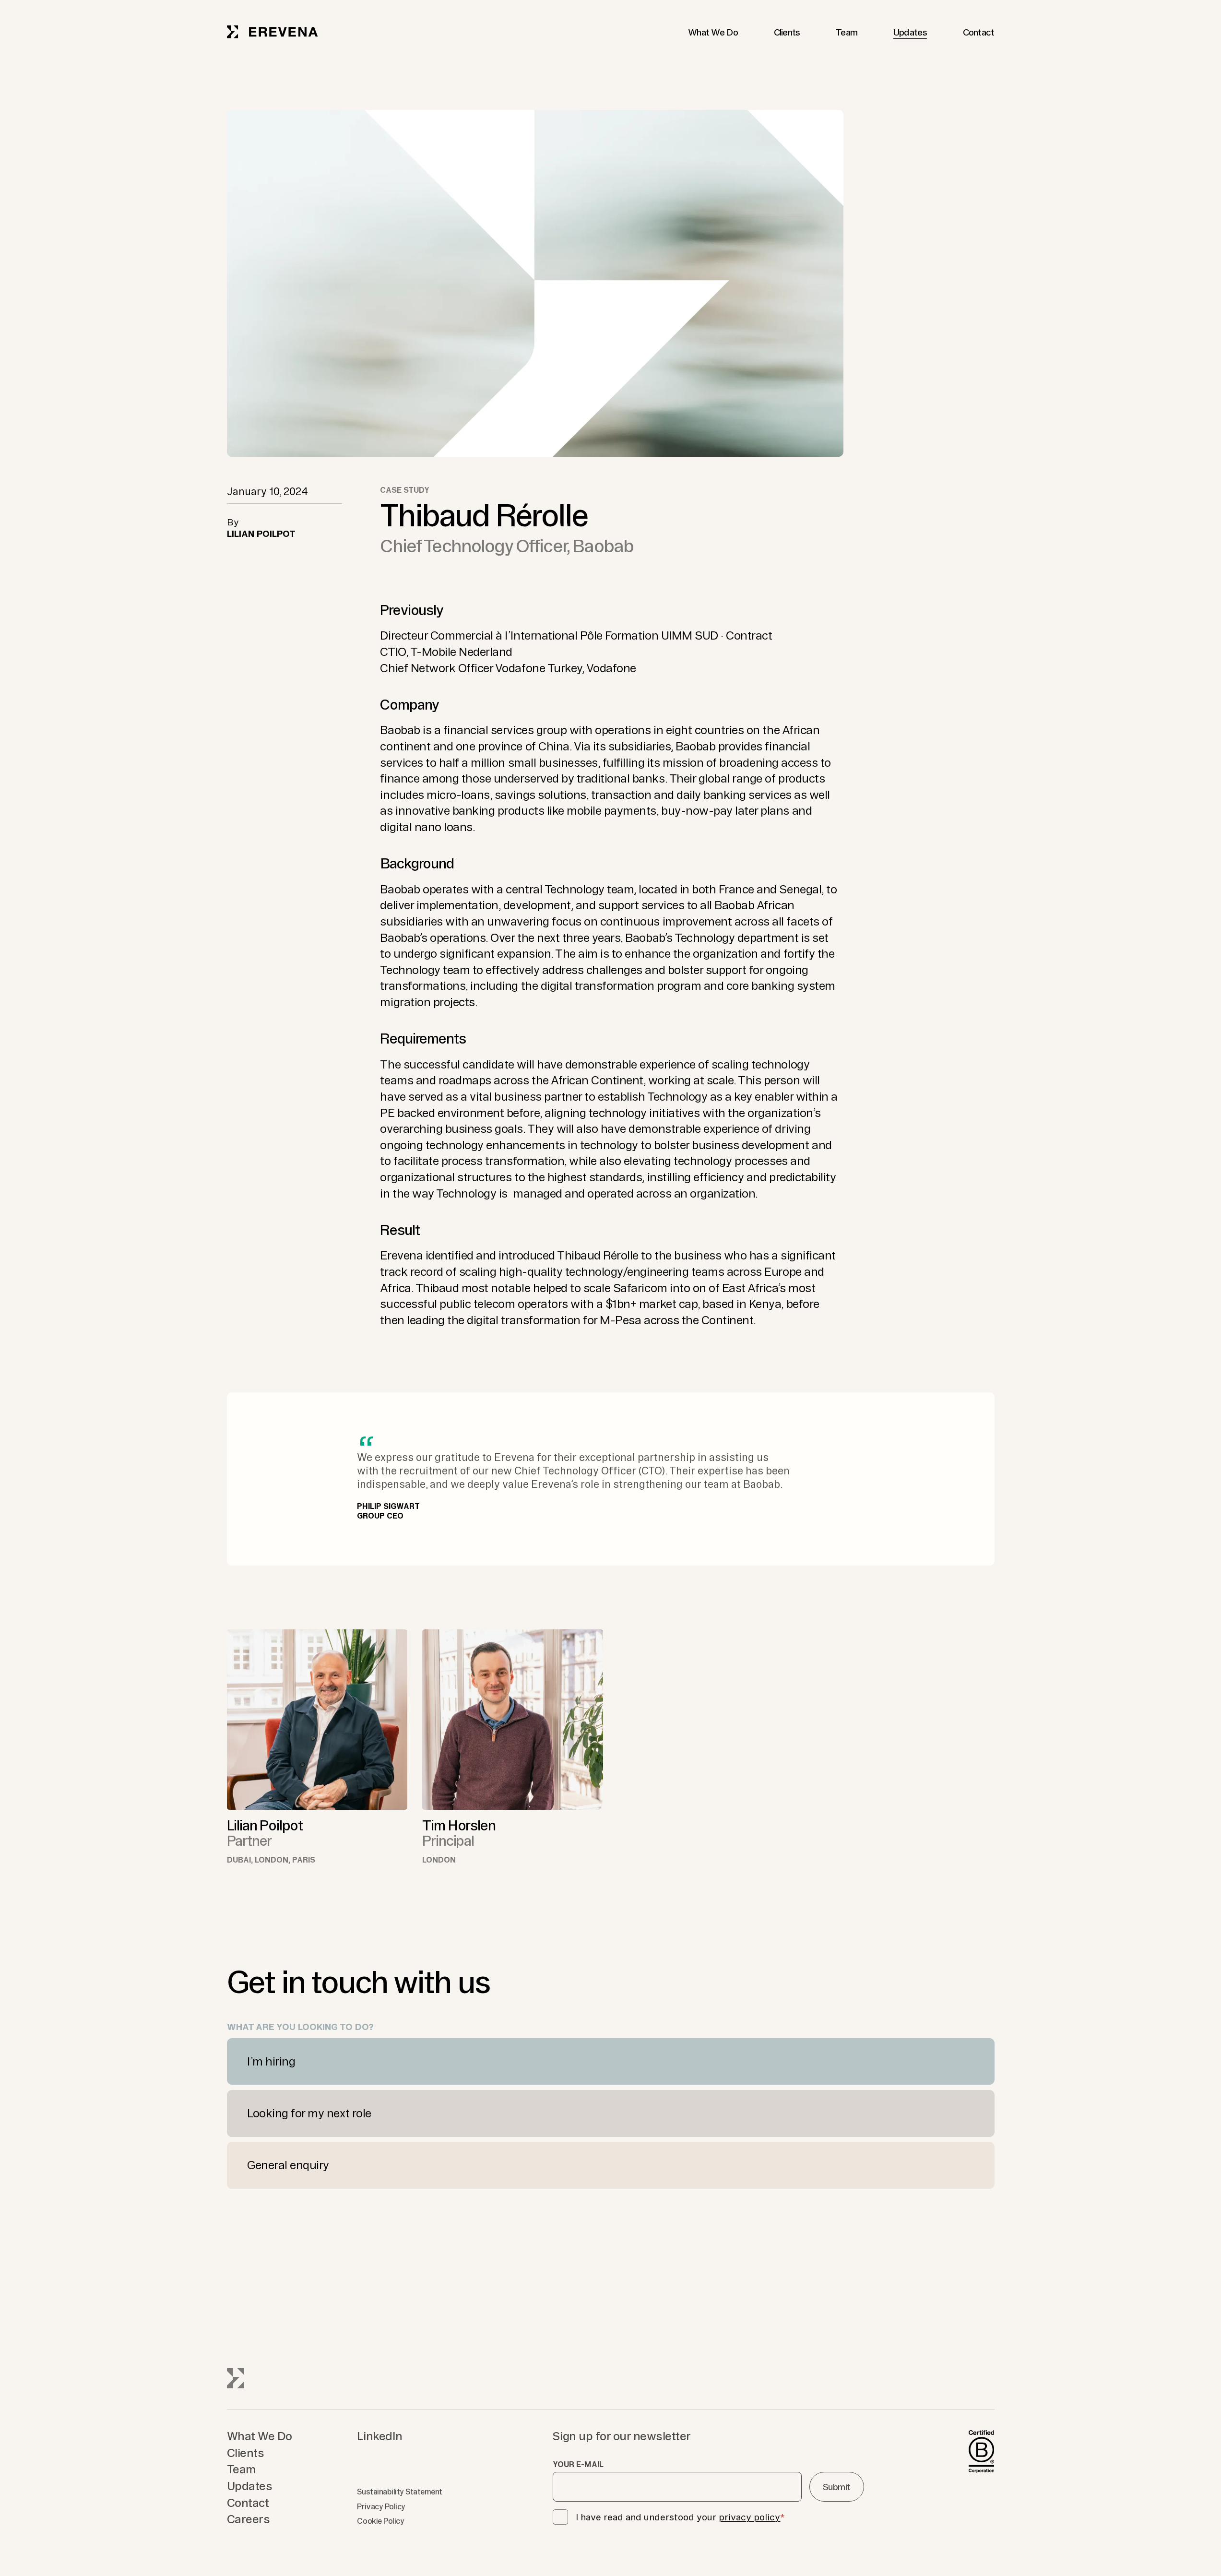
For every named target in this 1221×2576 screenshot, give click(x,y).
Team (847, 32)
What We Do (713, 32)
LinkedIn (379, 2436)
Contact (979, 32)
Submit (837, 2487)
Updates (910, 32)
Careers (249, 2519)
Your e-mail (578, 2464)
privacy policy (749, 2517)
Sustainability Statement (399, 2492)
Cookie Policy (380, 2521)
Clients (787, 32)
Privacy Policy (381, 2506)
